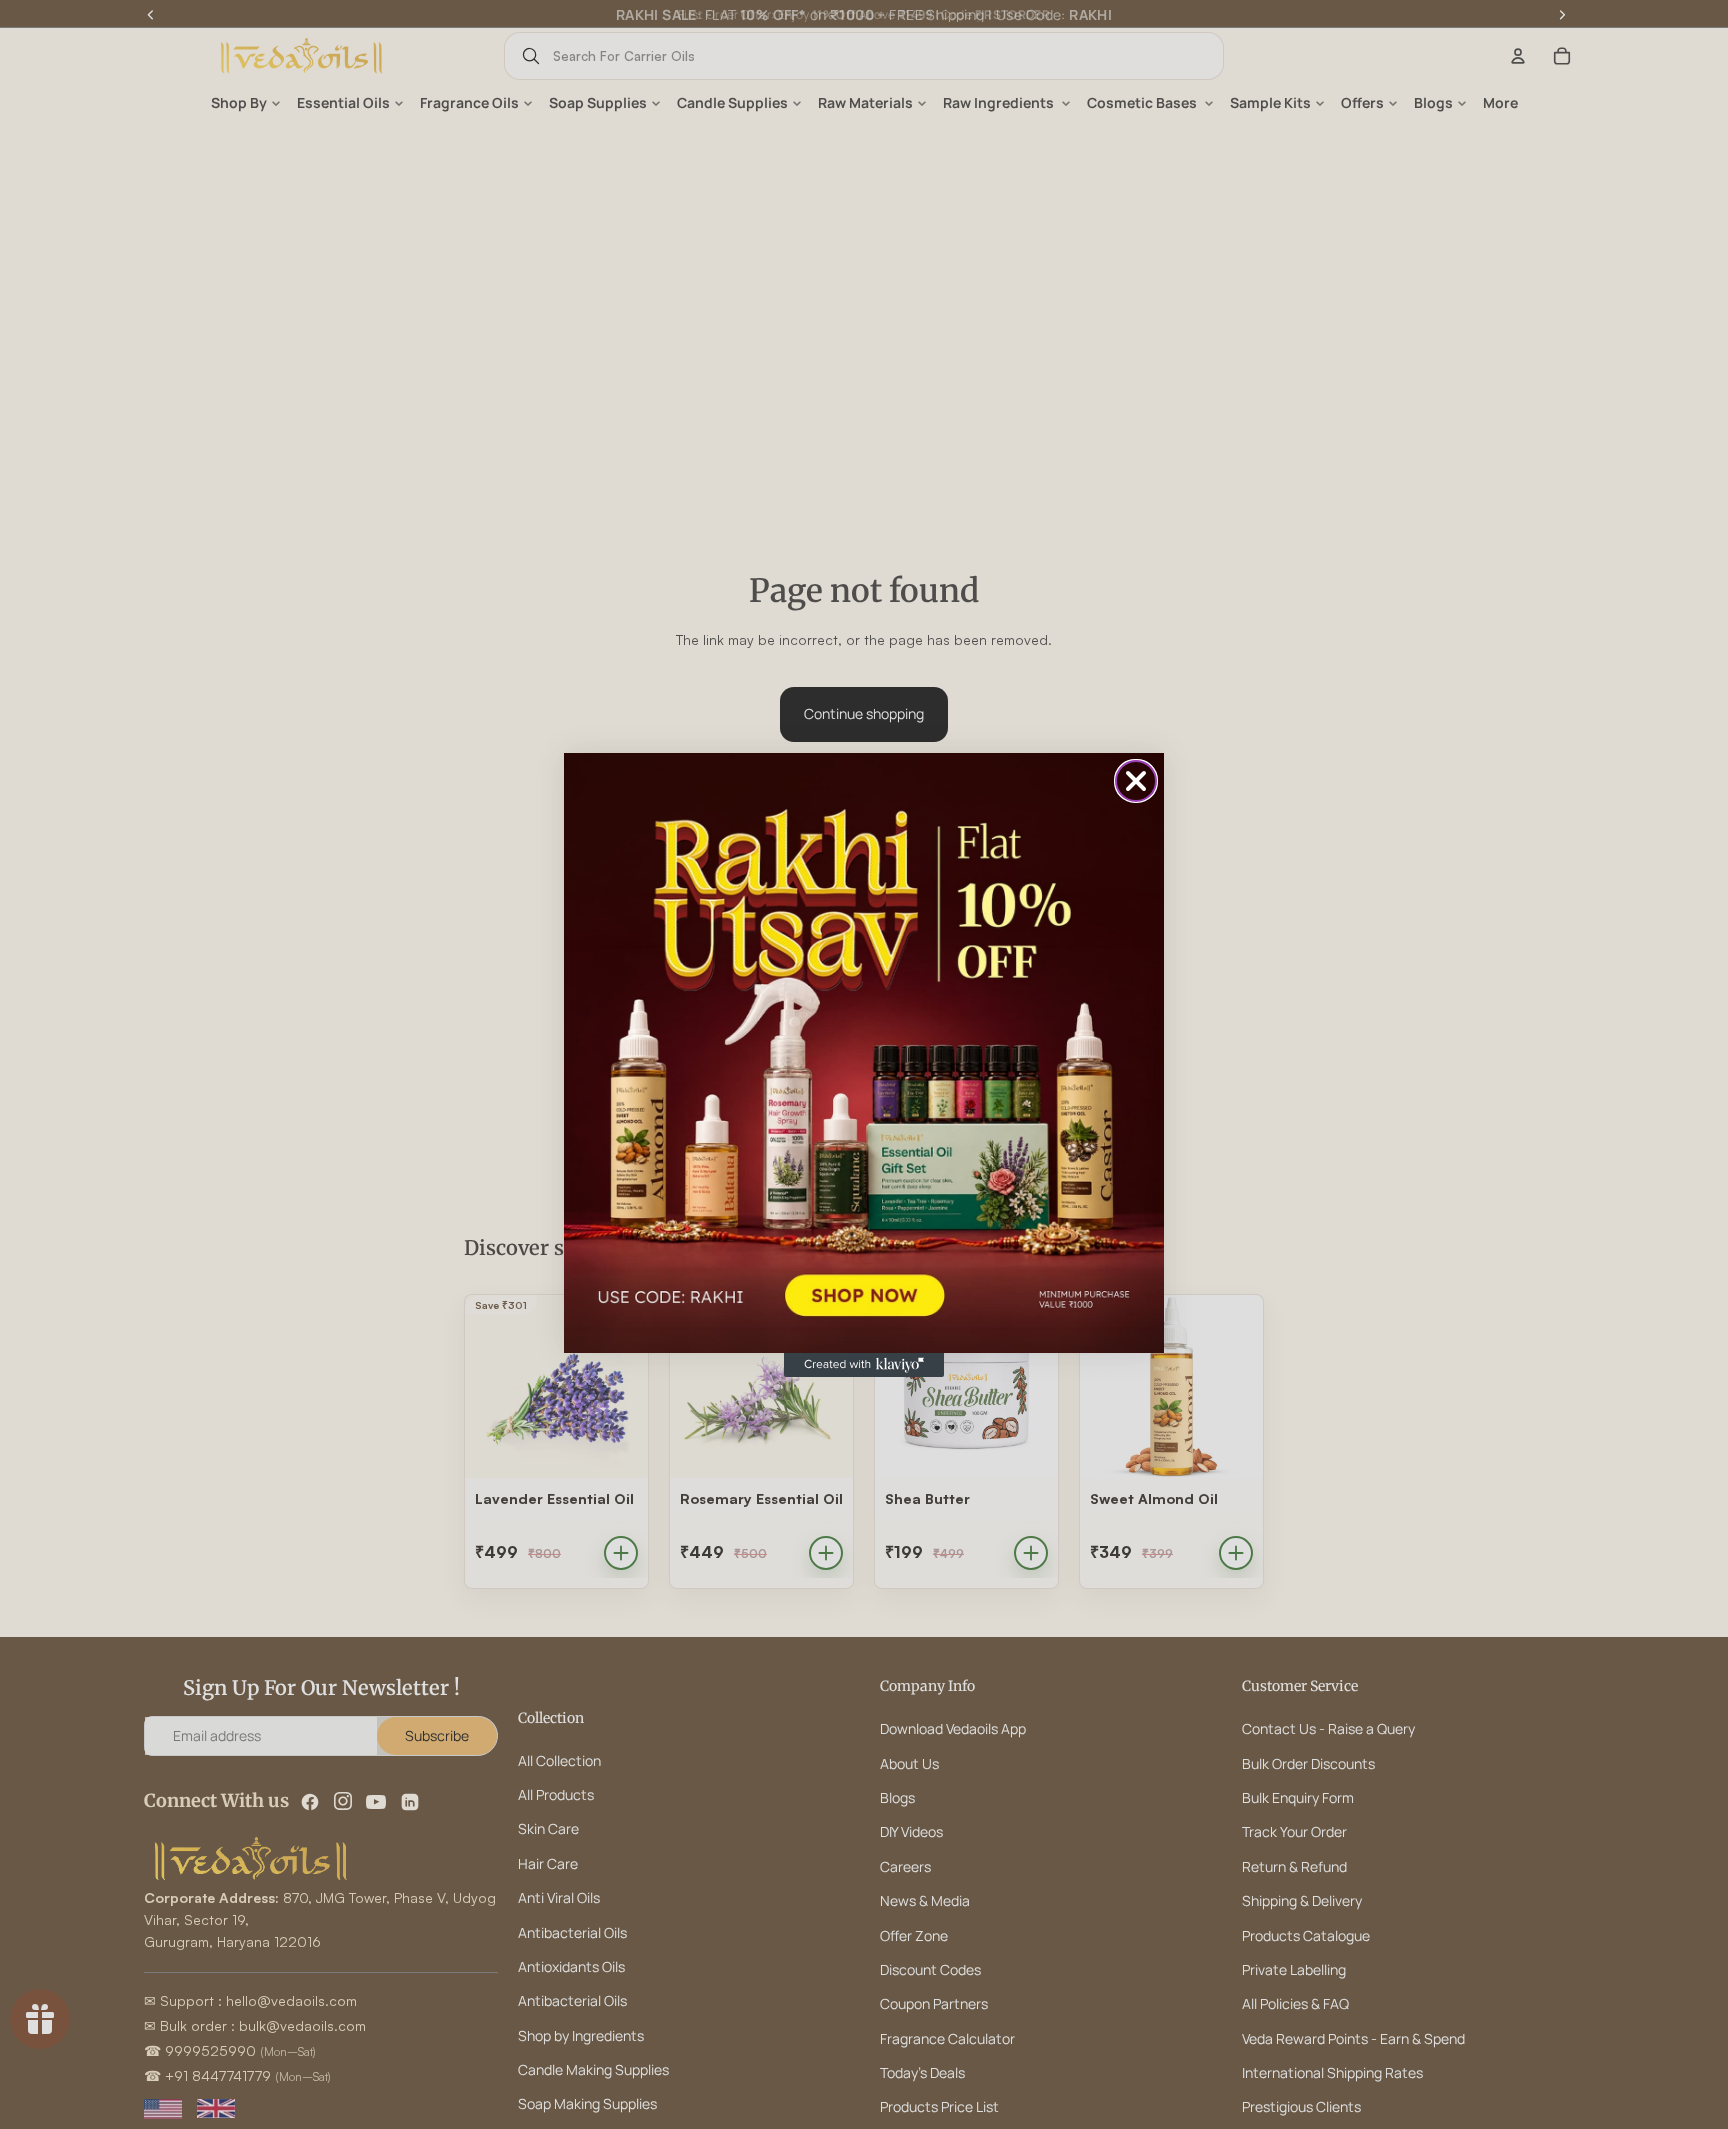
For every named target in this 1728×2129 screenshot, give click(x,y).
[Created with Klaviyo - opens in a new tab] (864, 1365)
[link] (864, 1053)
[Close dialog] (1136, 781)
